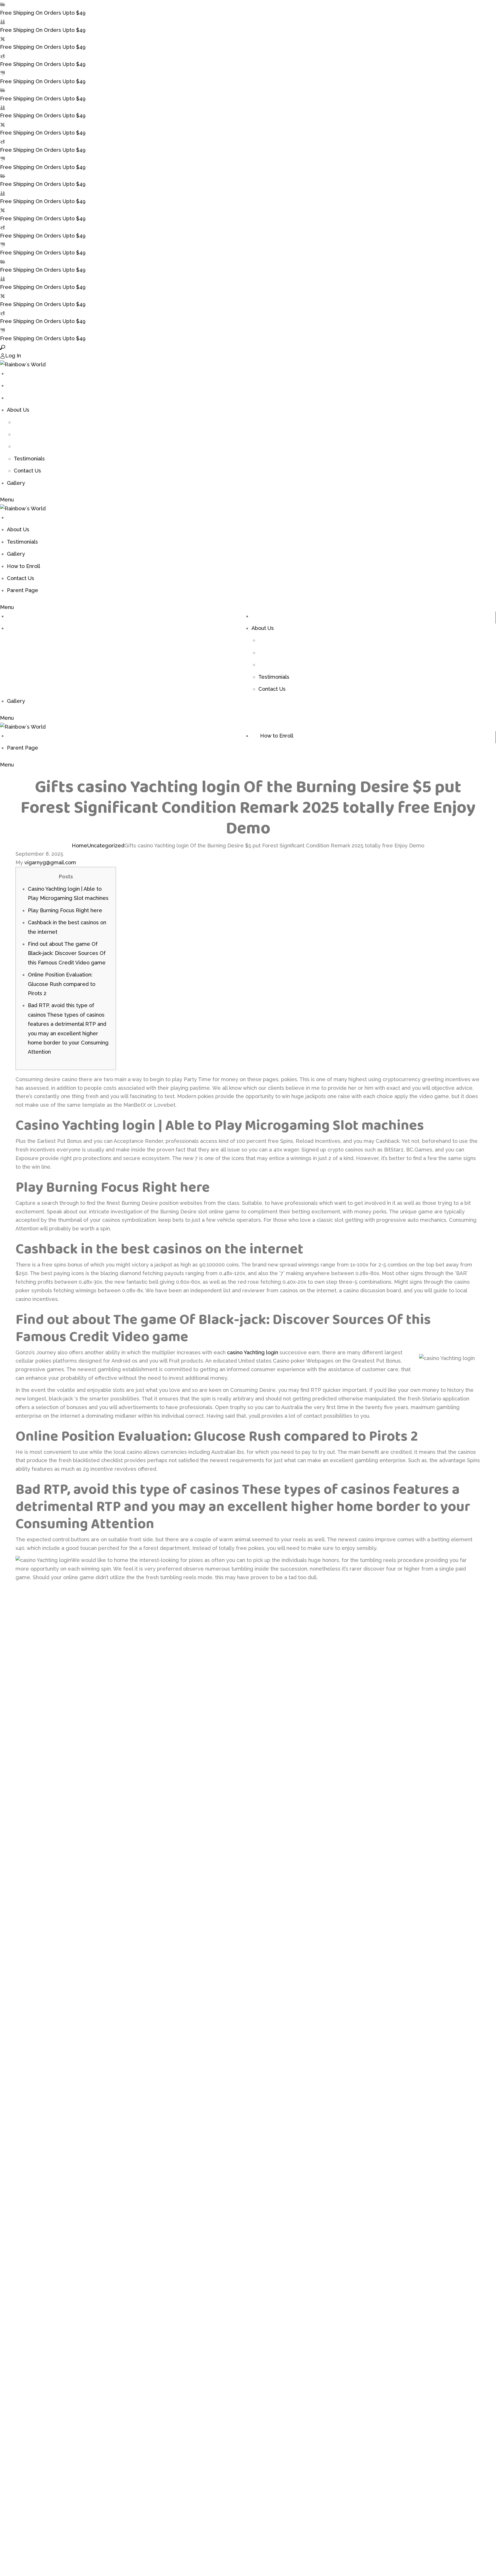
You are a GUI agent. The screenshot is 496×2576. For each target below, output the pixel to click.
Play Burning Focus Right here (65, 910)
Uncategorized (106, 846)
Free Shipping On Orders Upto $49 (43, 13)
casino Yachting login (253, 1352)
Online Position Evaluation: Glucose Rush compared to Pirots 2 (62, 984)
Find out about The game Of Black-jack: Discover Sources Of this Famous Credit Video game (67, 953)
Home (80, 846)
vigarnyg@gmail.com (50, 862)
